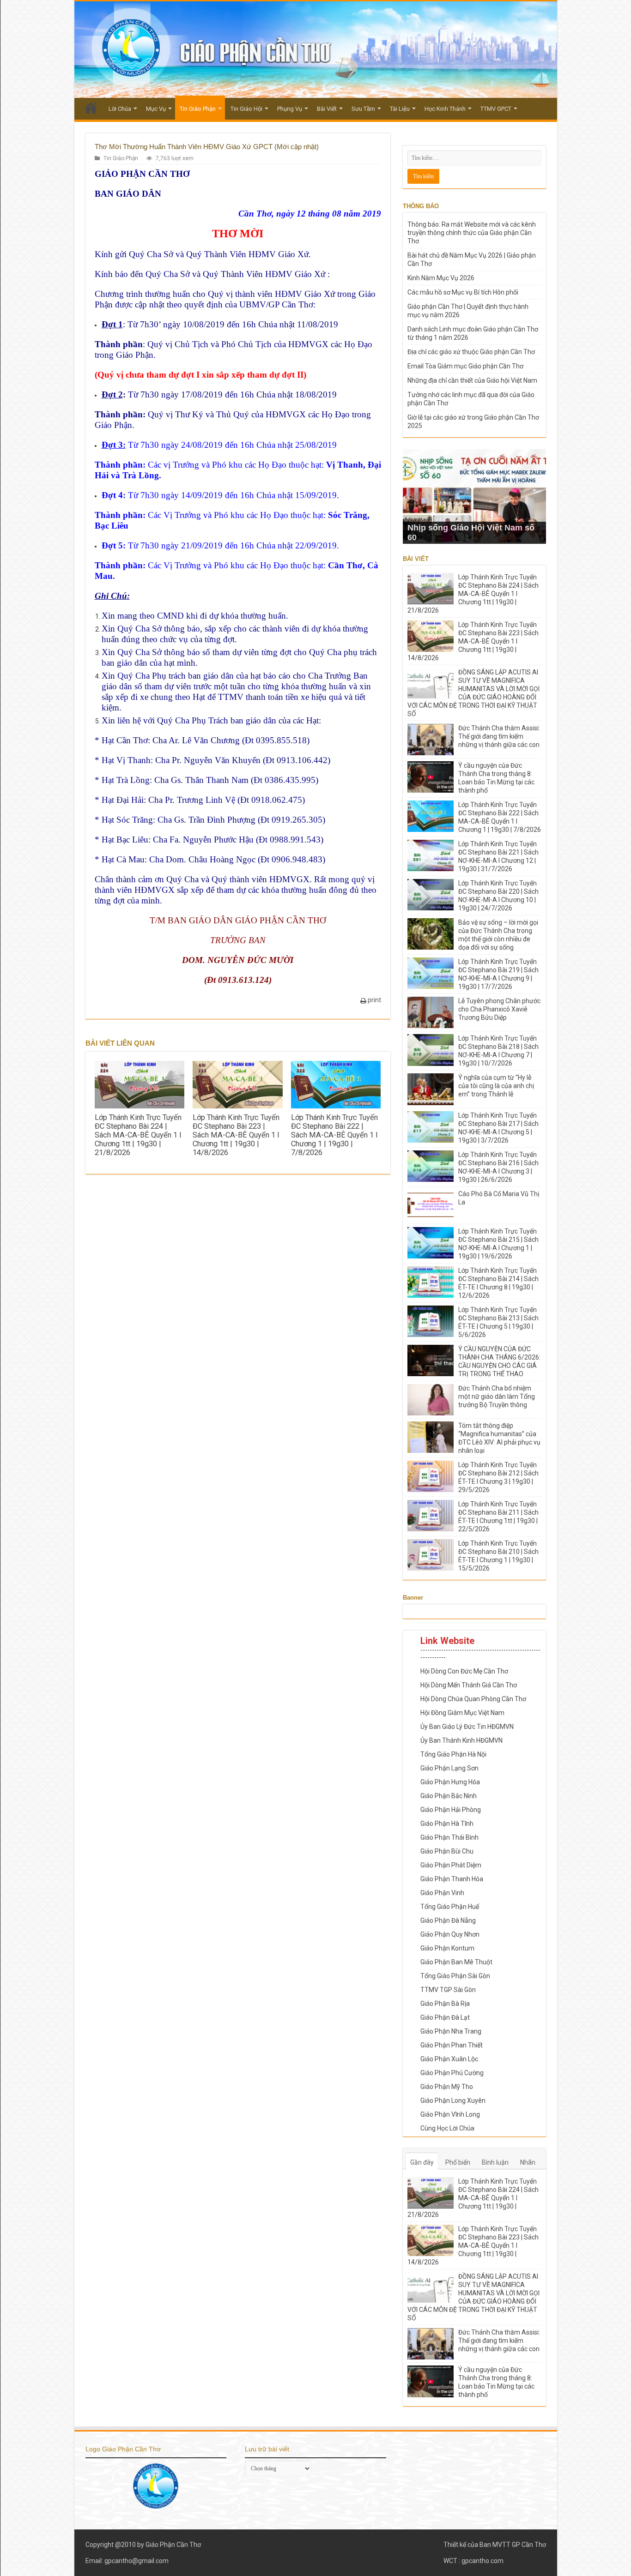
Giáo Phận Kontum (447, 1948)
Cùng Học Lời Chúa (447, 2128)
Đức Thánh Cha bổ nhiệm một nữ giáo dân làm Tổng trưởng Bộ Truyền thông (497, 1396)
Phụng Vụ (290, 109)
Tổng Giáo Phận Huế (450, 1907)
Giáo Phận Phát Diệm (451, 1865)
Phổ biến (458, 2162)
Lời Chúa (120, 109)
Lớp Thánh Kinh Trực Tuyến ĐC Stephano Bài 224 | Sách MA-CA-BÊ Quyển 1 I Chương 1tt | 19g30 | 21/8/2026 (138, 1135)
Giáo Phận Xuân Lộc (449, 2059)
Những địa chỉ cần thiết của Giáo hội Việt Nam (472, 380)
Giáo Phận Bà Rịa (445, 2004)
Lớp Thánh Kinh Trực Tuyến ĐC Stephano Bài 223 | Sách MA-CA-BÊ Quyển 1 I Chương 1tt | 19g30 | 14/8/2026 (236, 1135)
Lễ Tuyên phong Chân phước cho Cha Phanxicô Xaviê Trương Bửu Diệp (499, 1009)
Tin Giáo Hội (246, 109)
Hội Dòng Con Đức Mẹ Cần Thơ (464, 1671)
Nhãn (528, 2162)
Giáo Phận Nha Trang (451, 2031)
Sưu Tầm (363, 109)
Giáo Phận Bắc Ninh (449, 1796)
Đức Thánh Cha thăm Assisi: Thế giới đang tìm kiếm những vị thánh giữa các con (499, 736)
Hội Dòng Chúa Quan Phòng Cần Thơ (473, 1699)
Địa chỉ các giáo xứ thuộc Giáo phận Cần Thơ (471, 352)
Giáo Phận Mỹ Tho (447, 2087)
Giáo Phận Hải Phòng (451, 1810)
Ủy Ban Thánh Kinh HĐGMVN (461, 1740)
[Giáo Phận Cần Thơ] (316, 50)
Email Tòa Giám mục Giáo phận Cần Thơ (465, 366)
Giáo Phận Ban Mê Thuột (456, 1962)
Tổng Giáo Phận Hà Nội (453, 1754)
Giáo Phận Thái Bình (449, 1837)
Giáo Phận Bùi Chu (447, 1851)
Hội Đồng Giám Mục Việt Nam (462, 1713)
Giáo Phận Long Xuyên (453, 2101)
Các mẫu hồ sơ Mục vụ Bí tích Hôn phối (463, 292)
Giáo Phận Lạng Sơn (449, 1768)
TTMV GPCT (496, 109)
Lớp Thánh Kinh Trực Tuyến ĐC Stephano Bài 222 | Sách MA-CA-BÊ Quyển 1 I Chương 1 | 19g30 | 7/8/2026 (334, 1135)
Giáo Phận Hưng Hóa (450, 1782)
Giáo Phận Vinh (442, 1893)
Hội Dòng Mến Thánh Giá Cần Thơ (469, 1685)
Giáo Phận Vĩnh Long (450, 2114)
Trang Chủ (91, 108)
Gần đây (422, 2162)
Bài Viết (327, 109)
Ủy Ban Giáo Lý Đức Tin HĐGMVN (467, 1727)
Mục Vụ (156, 109)
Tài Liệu (400, 109)
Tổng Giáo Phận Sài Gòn (455, 1976)
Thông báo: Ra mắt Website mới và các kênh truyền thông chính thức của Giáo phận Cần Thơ (472, 233)
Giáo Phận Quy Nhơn (450, 1934)
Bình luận (495, 2162)
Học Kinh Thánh (445, 109)
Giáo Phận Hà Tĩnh (447, 1824)
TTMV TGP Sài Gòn (448, 1990)
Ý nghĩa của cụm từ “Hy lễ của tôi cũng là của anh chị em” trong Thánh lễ (496, 1086)
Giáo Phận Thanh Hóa (452, 1879)
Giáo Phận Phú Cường (452, 2073)
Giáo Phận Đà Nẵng (448, 1920)
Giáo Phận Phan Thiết (452, 2045)
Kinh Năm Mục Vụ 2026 (441, 278)
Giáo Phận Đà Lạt (445, 2017)
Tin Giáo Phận (198, 109)
